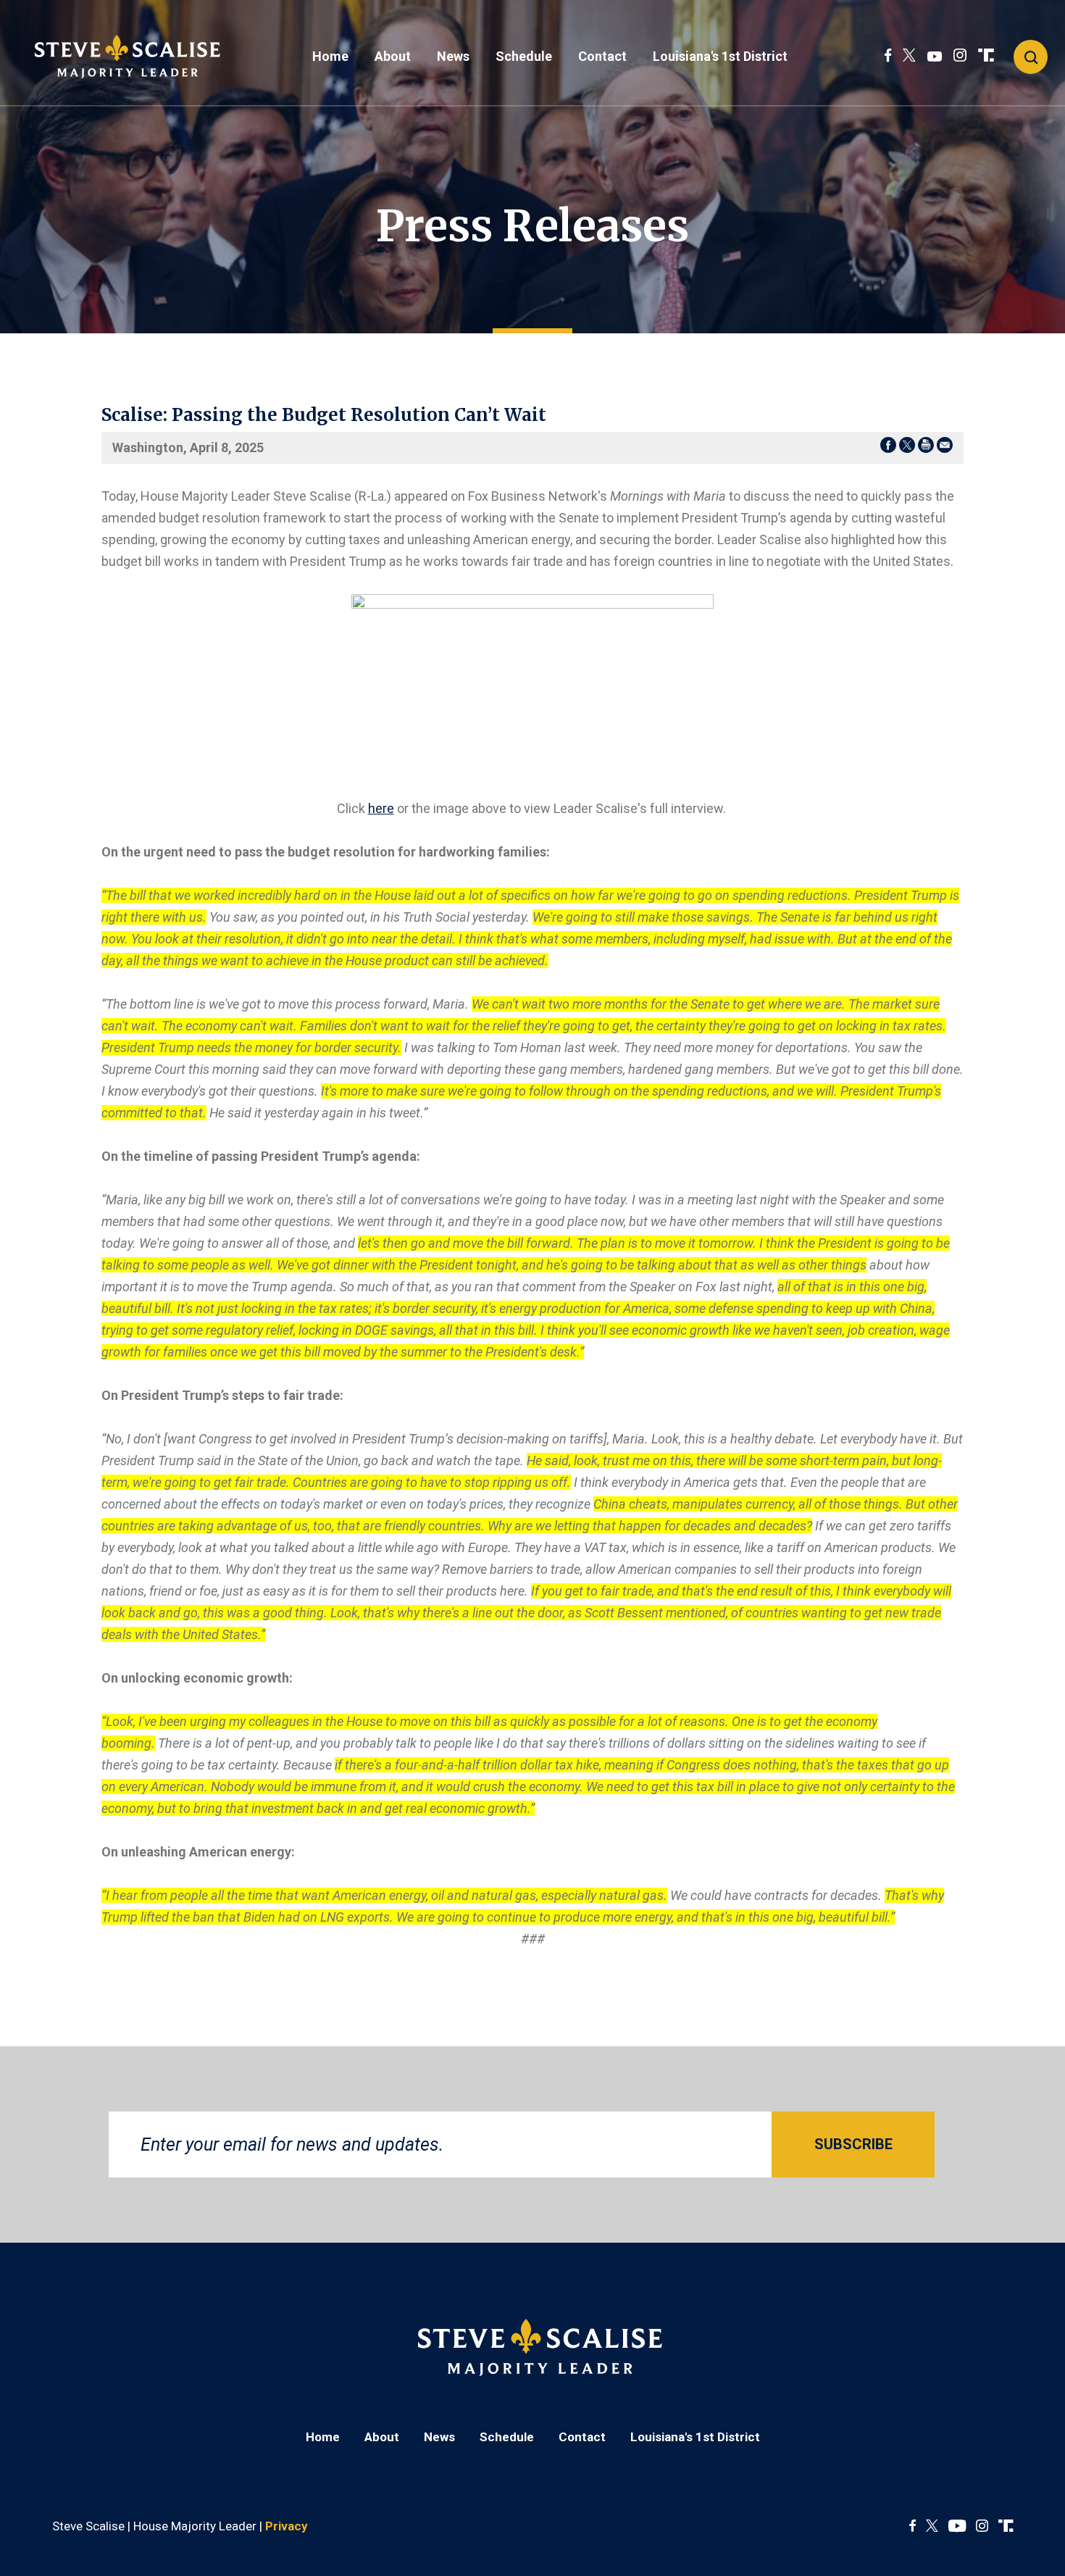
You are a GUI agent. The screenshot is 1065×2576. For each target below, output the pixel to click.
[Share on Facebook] (888, 448)
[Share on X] (907, 448)
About (393, 56)
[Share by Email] (945, 448)
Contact (602, 56)
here (381, 808)
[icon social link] (986, 56)
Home (330, 56)
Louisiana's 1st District (720, 56)
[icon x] (909, 56)
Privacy (287, 2526)
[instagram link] (960, 56)
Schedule (524, 56)
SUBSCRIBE (853, 2144)
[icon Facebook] (888, 56)
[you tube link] (935, 56)
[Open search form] (1031, 57)
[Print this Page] (926, 448)
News (453, 56)
